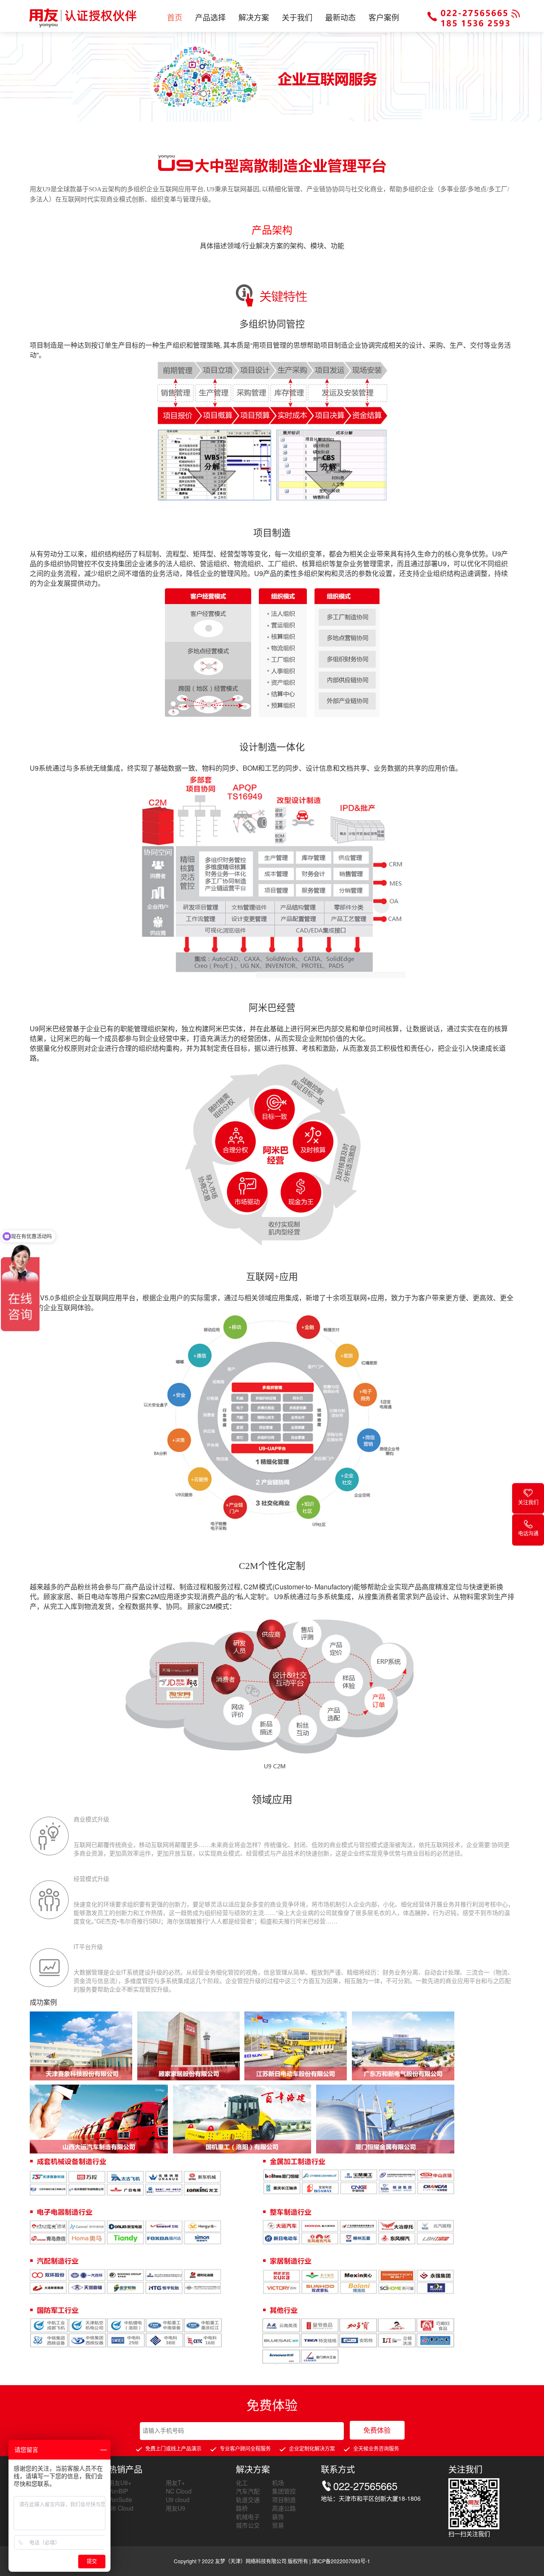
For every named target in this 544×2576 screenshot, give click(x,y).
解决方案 (254, 17)
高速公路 (284, 2508)
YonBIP (118, 2491)
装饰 (278, 2516)
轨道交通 (248, 2499)
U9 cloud (178, 2499)
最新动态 (340, 17)
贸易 (278, 2525)
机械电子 (248, 2516)
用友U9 (176, 2508)
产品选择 (210, 17)
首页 (175, 17)
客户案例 (384, 17)
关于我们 (297, 17)
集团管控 (284, 2491)
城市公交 (248, 2525)
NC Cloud (179, 2491)
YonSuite (120, 2499)
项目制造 (284, 2499)
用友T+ (175, 2482)
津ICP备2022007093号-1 (341, 2561)
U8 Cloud (121, 2508)
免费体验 (377, 2430)
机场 (278, 2482)
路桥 (242, 2508)
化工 (242, 2482)
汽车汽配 (248, 2491)
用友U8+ (120, 2482)
